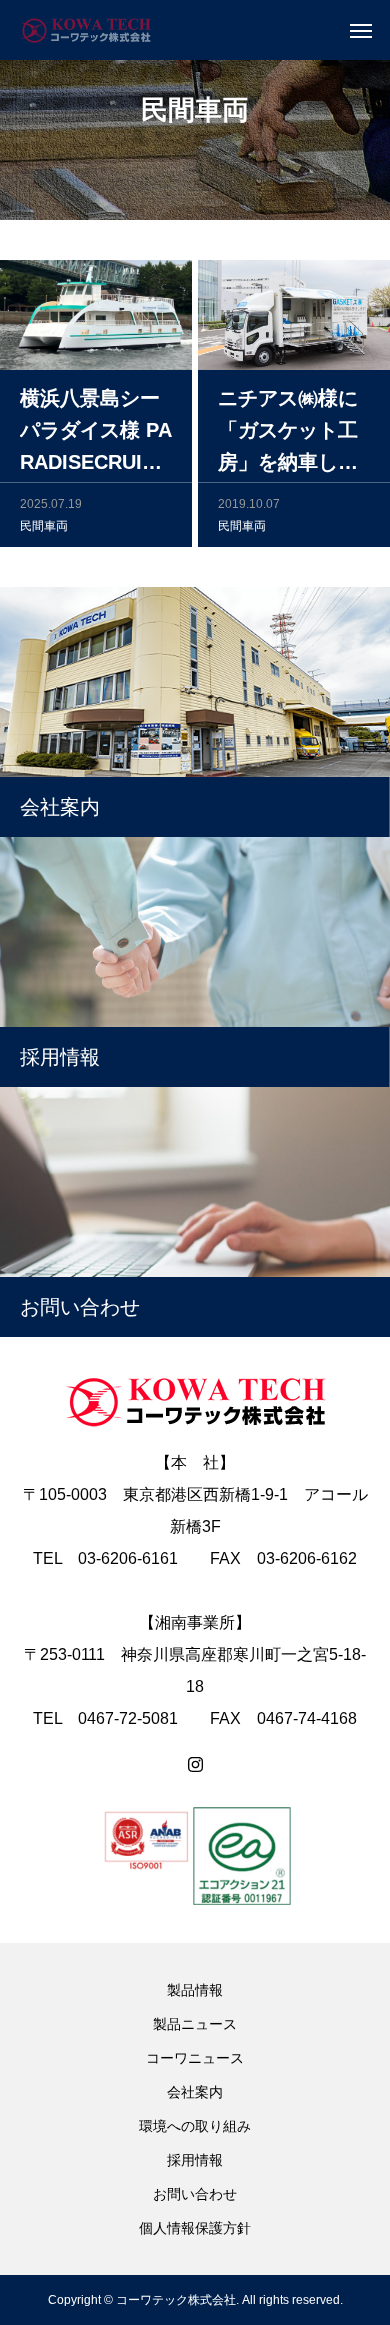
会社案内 (195, 2092)
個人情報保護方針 (195, 2228)
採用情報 (195, 2160)
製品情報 (195, 1990)
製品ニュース (195, 2024)
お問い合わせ (195, 2194)
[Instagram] (195, 1765)
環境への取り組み (195, 2126)
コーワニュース (195, 2058)
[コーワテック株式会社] (85, 30)
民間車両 (44, 526)
